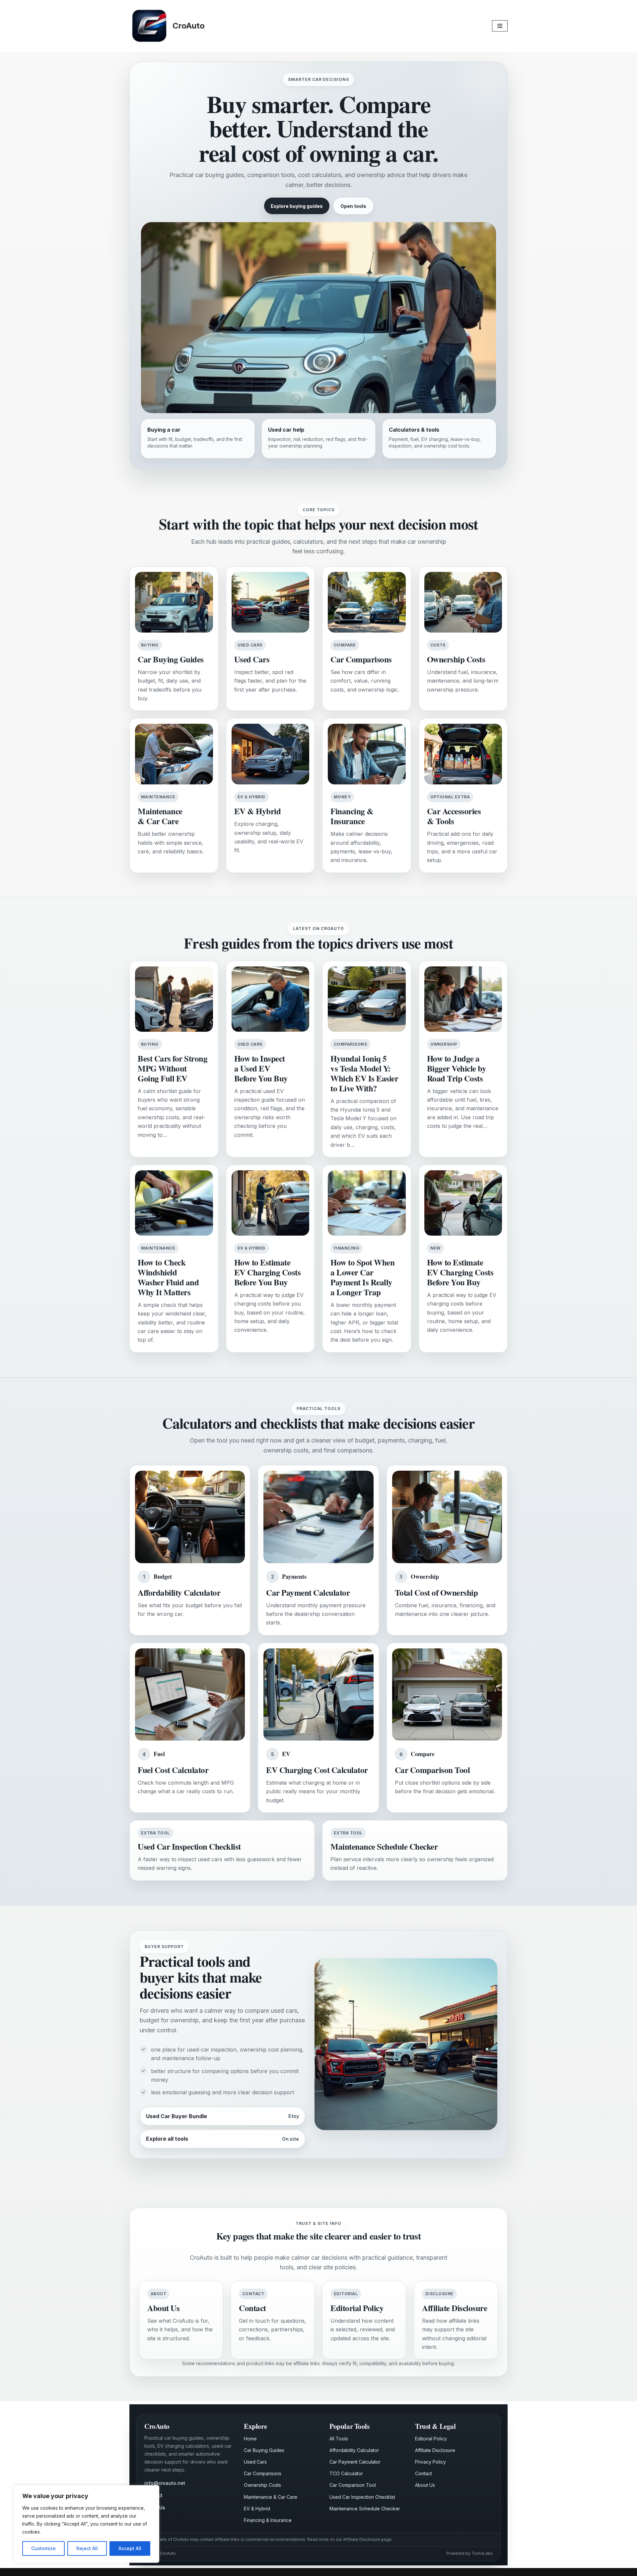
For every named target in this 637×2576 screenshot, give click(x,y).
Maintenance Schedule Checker (365, 2509)
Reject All (87, 2548)
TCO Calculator (346, 2473)
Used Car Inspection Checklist (362, 2497)
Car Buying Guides (264, 2450)
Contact (424, 2473)
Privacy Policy (430, 2462)
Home (250, 2439)
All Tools (339, 2439)
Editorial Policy (431, 2439)
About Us (425, 2485)
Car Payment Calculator (355, 2462)
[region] (86, 2524)
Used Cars (255, 2462)
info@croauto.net (165, 2483)
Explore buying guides (297, 206)
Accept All (130, 2548)
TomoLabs (482, 2553)
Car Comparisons (263, 2473)
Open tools (353, 206)
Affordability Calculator (354, 2450)
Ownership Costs (262, 2485)
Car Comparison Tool (353, 2485)
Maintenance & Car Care (271, 2497)
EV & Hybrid (257, 2509)
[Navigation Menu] (500, 26)
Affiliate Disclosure (435, 2450)
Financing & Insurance (268, 2520)
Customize (43, 2548)
